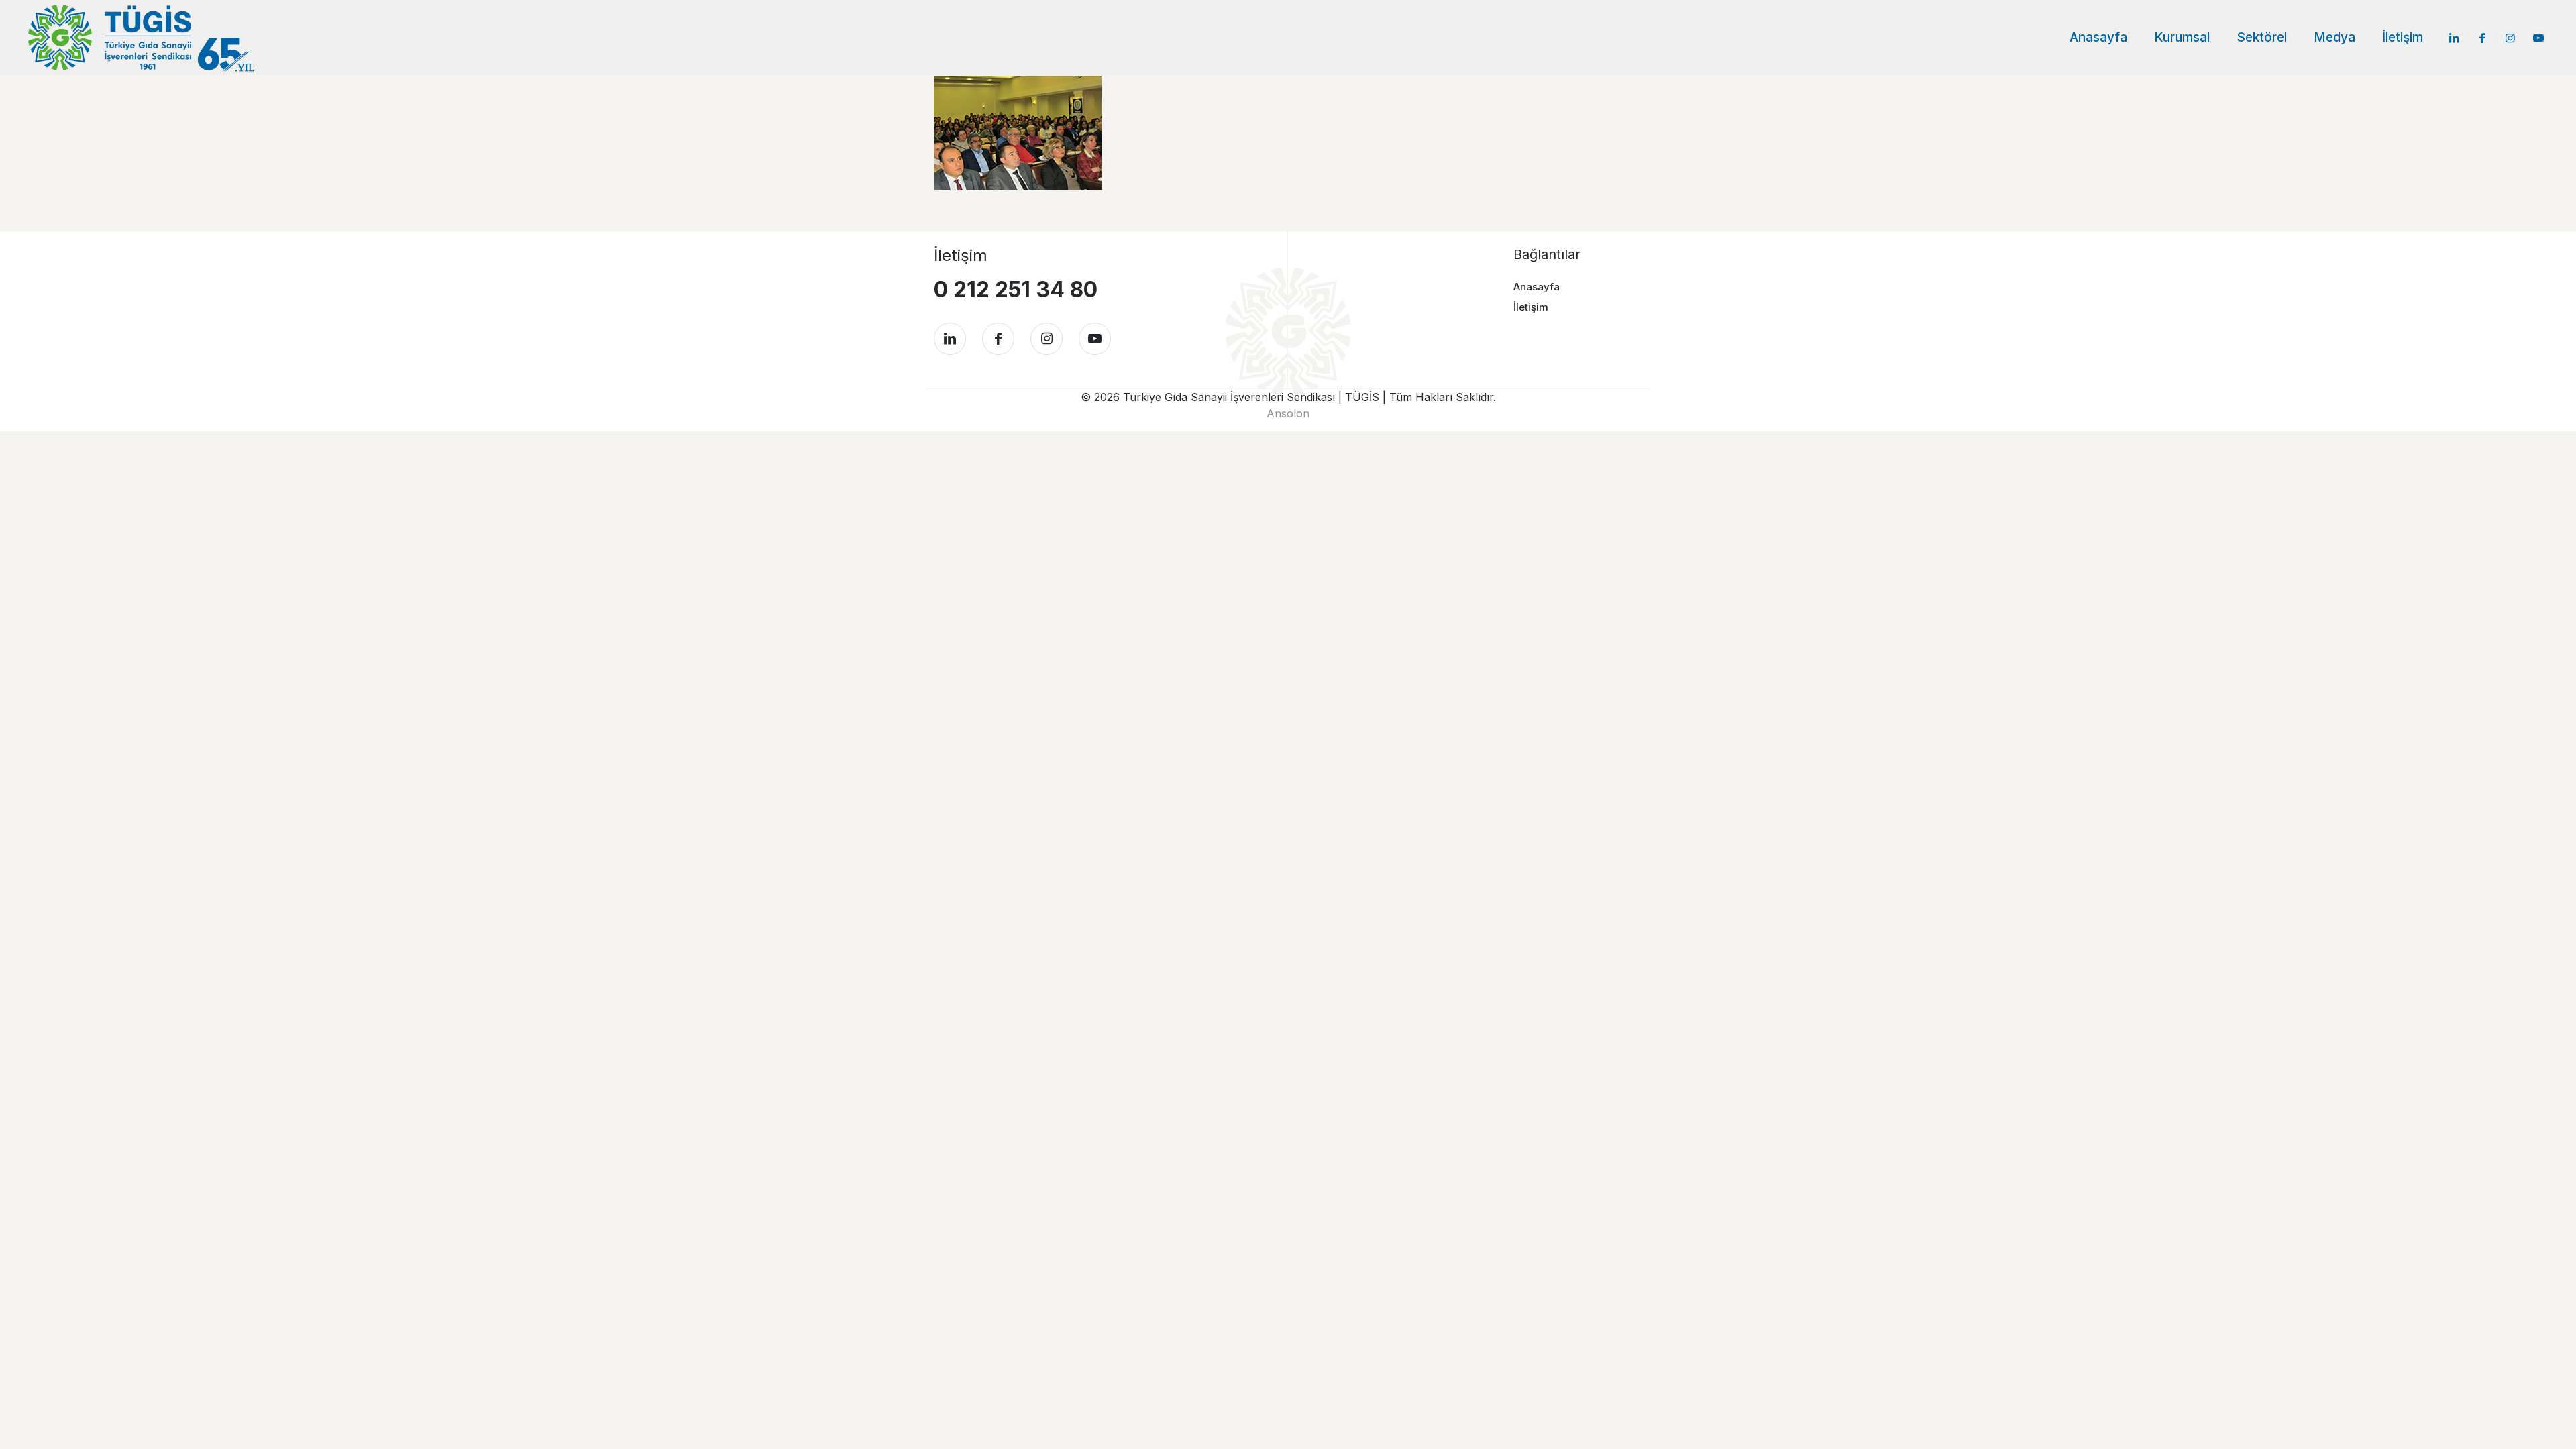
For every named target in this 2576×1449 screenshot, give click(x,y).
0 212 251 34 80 (1016, 289)
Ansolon (1288, 413)
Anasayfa (1537, 287)
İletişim (1531, 307)
